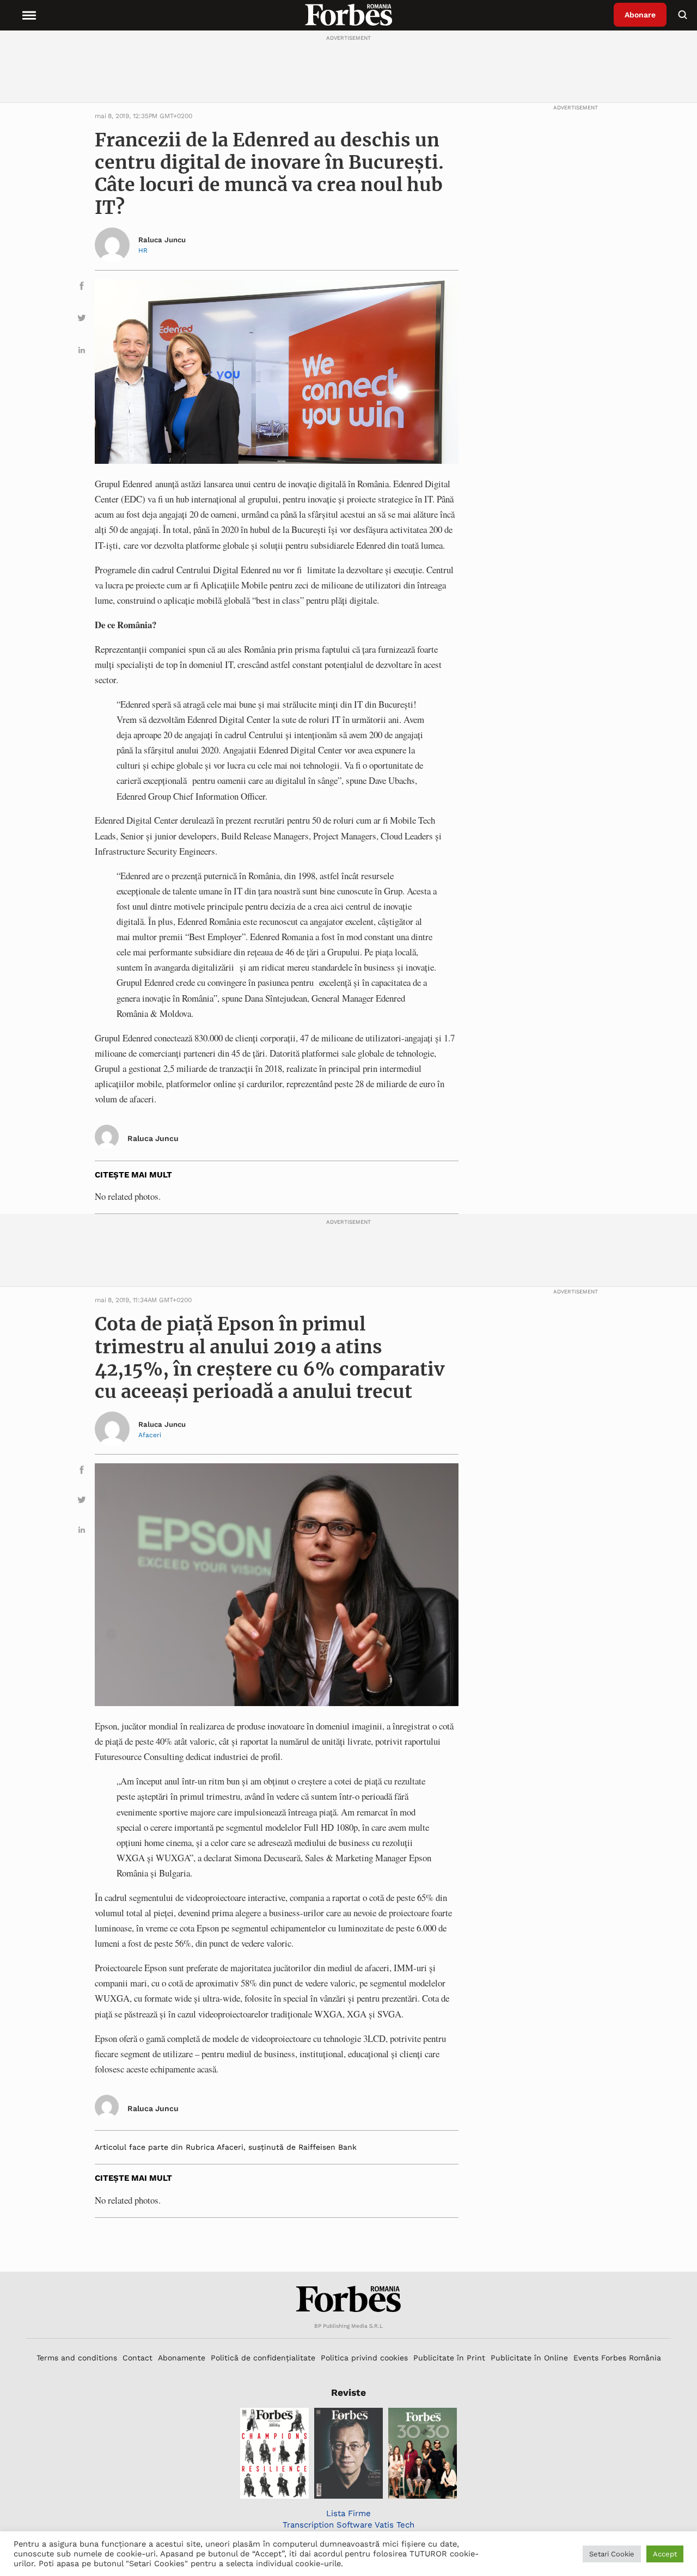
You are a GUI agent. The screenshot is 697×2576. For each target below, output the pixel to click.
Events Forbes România (617, 2358)
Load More (348, 2245)
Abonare (640, 15)
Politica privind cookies (364, 2358)
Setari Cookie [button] (612, 2554)
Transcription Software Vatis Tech (348, 2525)
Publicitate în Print (449, 2358)
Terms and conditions (77, 2358)
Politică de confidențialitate (263, 2358)
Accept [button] (665, 2554)
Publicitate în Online (529, 2358)
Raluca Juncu (162, 240)
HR (143, 250)
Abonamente (182, 2358)
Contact (137, 2358)
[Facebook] (82, 288)
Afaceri (150, 1435)
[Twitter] (82, 320)
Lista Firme (348, 2513)
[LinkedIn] (82, 352)
